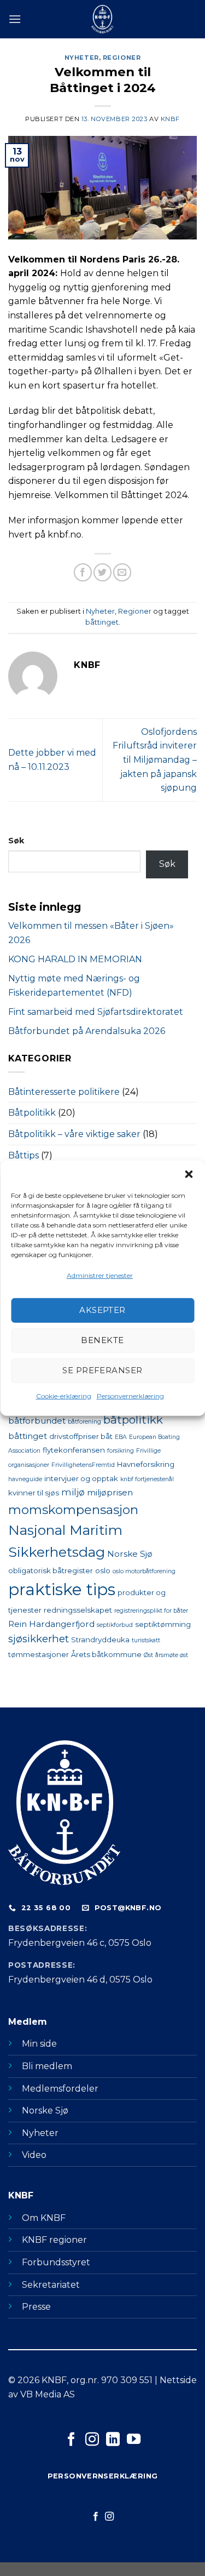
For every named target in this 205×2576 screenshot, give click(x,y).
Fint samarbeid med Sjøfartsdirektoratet (97, 1012)
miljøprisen (110, 1492)
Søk (16, 841)
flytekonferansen (74, 1450)
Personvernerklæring (130, 1396)
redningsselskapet (78, 1610)
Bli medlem (47, 2066)
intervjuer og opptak (81, 1478)
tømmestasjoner (39, 1654)
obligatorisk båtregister (51, 1570)
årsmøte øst (172, 1655)
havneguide (25, 1479)
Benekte (102, 1340)
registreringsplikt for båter (151, 1611)
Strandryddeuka (100, 1640)
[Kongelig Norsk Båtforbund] (103, 19)
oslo (103, 1570)
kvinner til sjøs (34, 1493)
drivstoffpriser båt (81, 1436)
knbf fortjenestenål (147, 1479)
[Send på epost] (122, 572)
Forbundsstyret (56, 2262)
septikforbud (115, 1625)
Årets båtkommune (106, 1654)
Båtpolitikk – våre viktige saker (74, 1134)
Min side (39, 2044)
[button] (189, 1174)
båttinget (102, 622)
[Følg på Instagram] (92, 2440)
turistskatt (146, 1640)
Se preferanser (102, 1370)
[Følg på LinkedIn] (113, 2440)
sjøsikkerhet (39, 1639)
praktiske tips (62, 1589)
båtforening (84, 1422)
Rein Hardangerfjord (51, 1624)
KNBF (170, 119)
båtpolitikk (133, 1420)
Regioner (122, 58)
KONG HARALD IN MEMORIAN (75, 959)
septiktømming (163, 1624)
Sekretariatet (51, 2285)
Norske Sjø (130, 1554)
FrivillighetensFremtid (83, 1465)
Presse (36, 2307)
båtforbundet (37, 1421)
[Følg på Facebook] (71, 2440)
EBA (121, 1437)
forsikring (121, 1451)
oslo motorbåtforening (144, 1571)
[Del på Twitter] (102, 572)
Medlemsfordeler (60, 2089)
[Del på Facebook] (83, 572)
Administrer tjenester (100, 1275)
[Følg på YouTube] (133, 2440)
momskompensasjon (73, 1510)
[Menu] (15, 19)
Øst (148, 1655)
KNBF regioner (54, 2240)
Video (34, 2155)
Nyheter (82, 58)
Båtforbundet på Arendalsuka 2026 (87, 1031)
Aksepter (102, 1310)
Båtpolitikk (32, 1113)
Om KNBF (44, 2218)
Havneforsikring (146, 1464)
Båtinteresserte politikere (64, 1092)
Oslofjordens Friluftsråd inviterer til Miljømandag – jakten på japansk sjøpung (155, 760)
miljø (73, 1492)
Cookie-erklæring (64, 1396)
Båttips (24, 1155)
